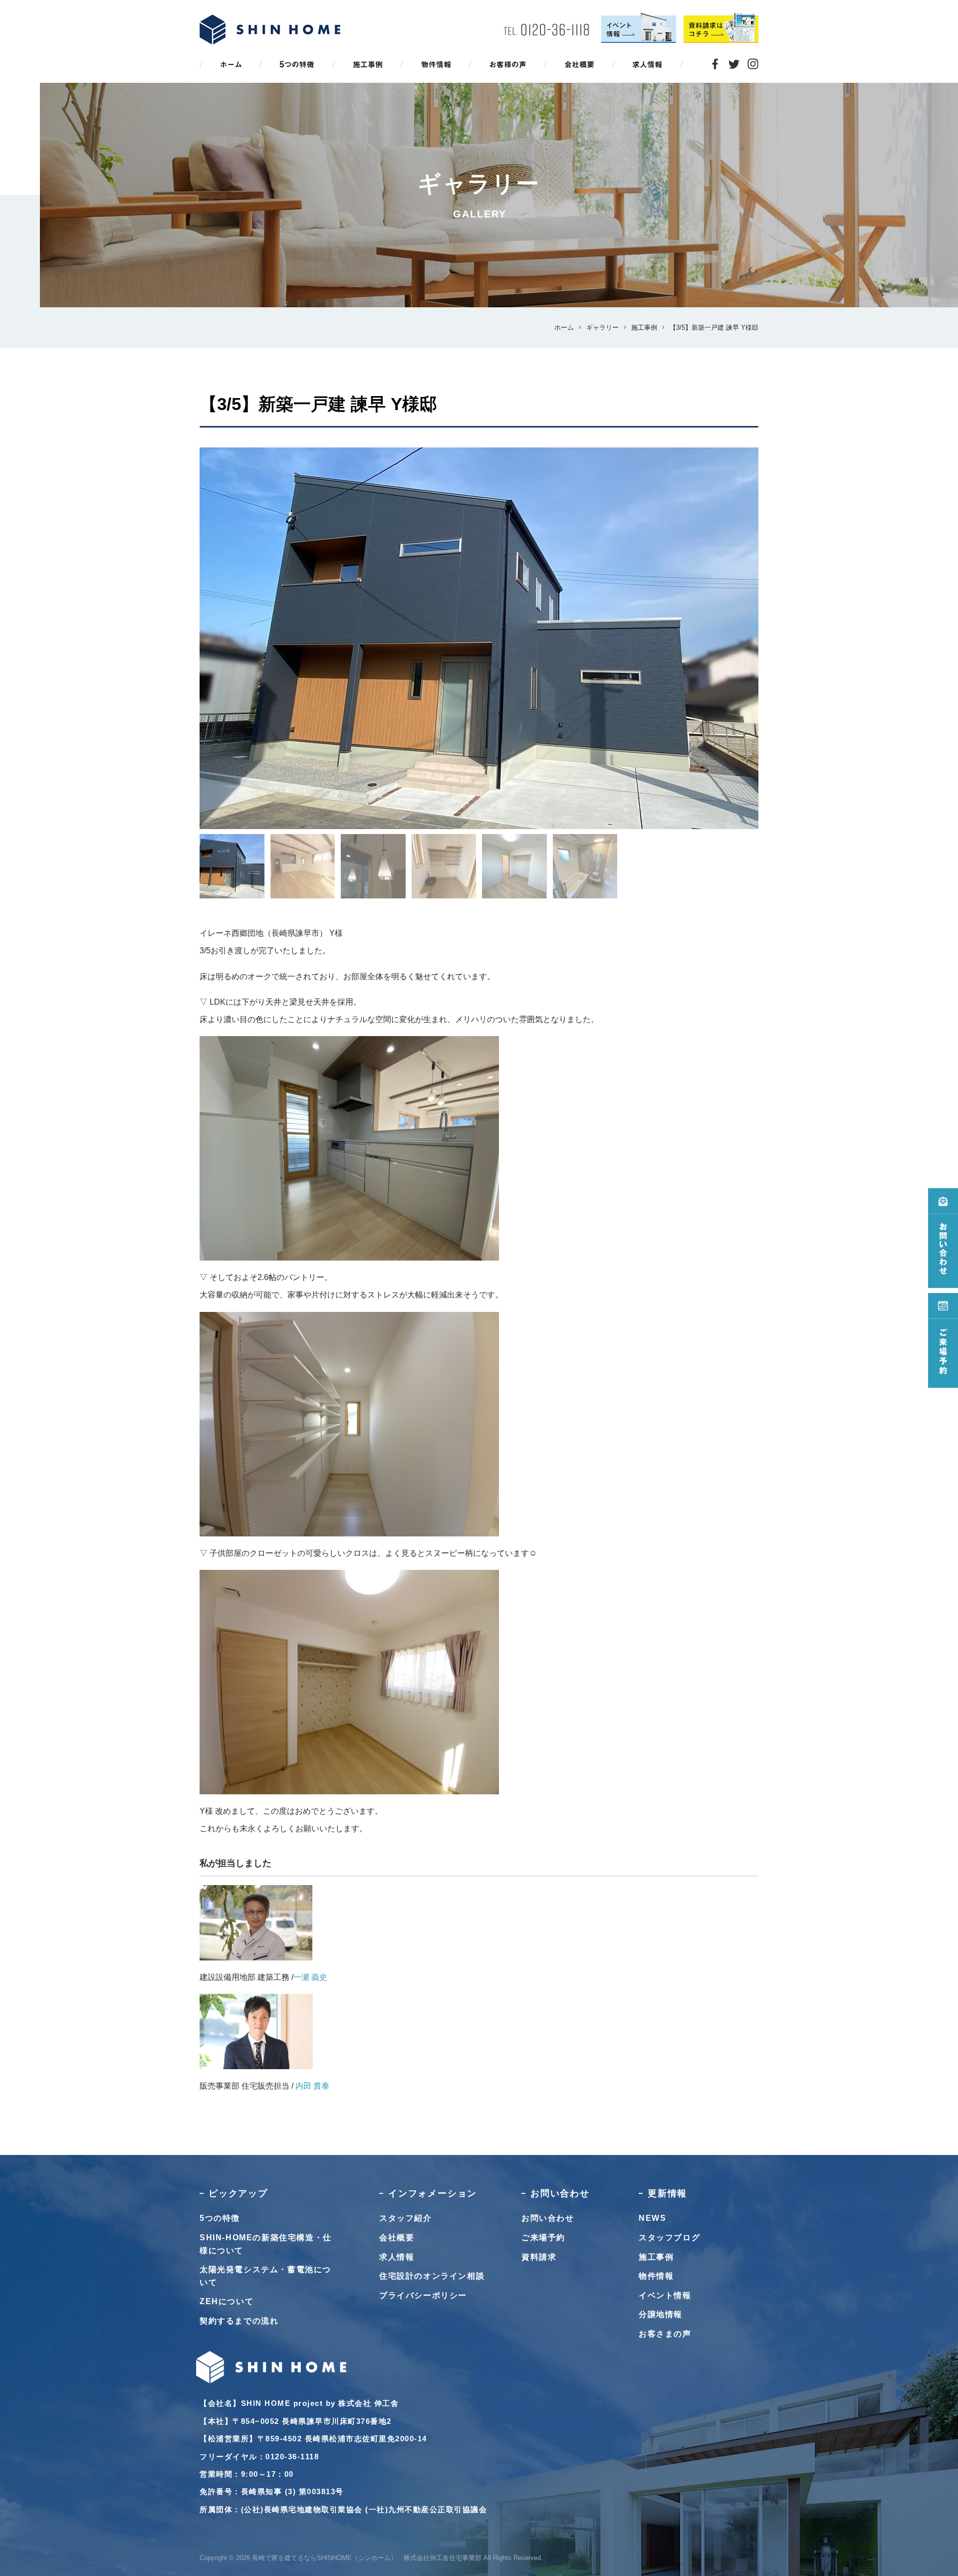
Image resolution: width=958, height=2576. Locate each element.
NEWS (652, 2218)
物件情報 (656, 2276)
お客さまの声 (665, 2334)
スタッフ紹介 (406, 2218)
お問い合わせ (548, 2218)
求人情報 (397, 2257)
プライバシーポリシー (423, 2295)
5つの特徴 (220, 2218)
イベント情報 (665, 2295)
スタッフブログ (669, 2238)
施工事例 (656, 2257)
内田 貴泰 (312, 2086)
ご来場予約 (543, 2238)
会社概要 (397, 2238)
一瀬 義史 (310, 1977)
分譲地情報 (661, 2314)
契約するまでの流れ (239, 2321)
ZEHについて (227, 2301)
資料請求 (539, 2257)
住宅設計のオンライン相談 (432, 2276)
